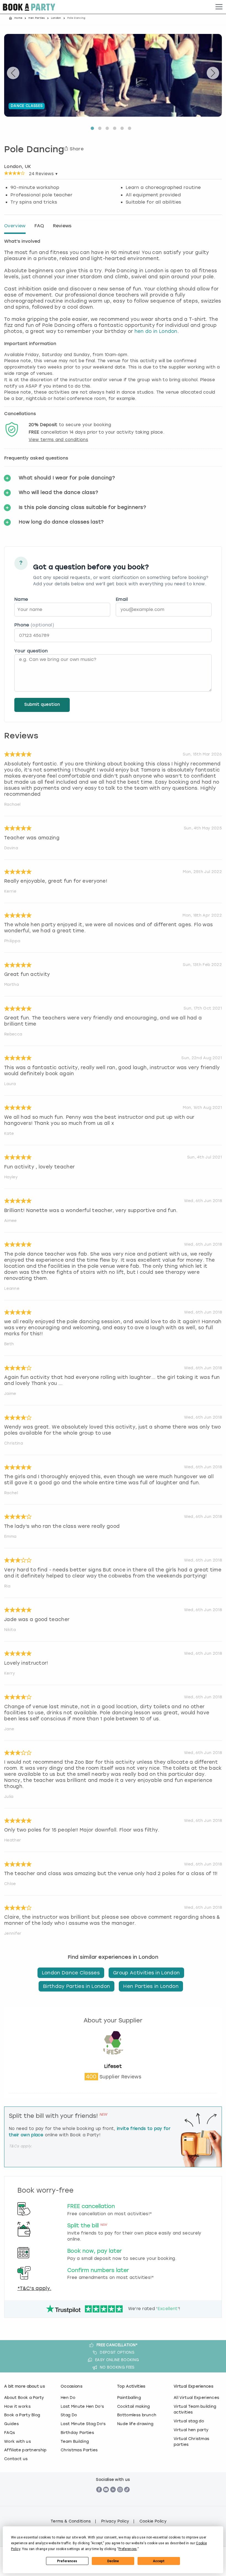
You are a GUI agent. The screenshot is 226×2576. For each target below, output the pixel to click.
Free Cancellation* (117, 2345)
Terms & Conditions (71, 2521)
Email (122, 599)
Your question (31, 651)
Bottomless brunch (137, 2415)
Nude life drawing (135, 2424)
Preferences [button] (128, 2549)
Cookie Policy (153, 2521)
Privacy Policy (115, 2521)
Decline (113, 2561)
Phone (34, 625)
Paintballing (129, 2398)
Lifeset (113, 2066)
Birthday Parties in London (76, 1986)
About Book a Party (24, 2398)
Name (21, 599)
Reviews (62, 226)
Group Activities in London (146, 1973)
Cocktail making (134, 2406)
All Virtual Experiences (196, 2398)
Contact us (16, 2459)
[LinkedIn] (113, 2498)
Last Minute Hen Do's (82, 2406)
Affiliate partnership (25, 2450)
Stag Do (69, 2415)
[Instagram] (120, 2498)
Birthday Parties (77, 2433)
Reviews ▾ (43, 174)
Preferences (67, 2561)
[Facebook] (99, 2498)
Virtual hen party (191, 2430)
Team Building (75, 2441)
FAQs (10, 2433)
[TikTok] (127, 2498)
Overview (15, 226)
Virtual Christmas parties (191, 2442)
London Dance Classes (71, 1973)
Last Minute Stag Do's (83, 2424)
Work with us (18, 2441)
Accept (159, 2561)
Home (18, 18)
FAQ (39, 226)
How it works (17, 2406)
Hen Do (68, 2398)
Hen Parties (37, 18)
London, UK (18, 166)
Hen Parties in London (151, 1986)
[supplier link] (113, 2060)
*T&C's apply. (34, 2288)
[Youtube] (106, 2498)
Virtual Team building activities (195, 2409)
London (56, 18)
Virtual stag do (189, 2421)
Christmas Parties (79, 2450)
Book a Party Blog (22, 2415)
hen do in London (156, 331)
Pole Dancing (34, 150)
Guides (11, 2424)
